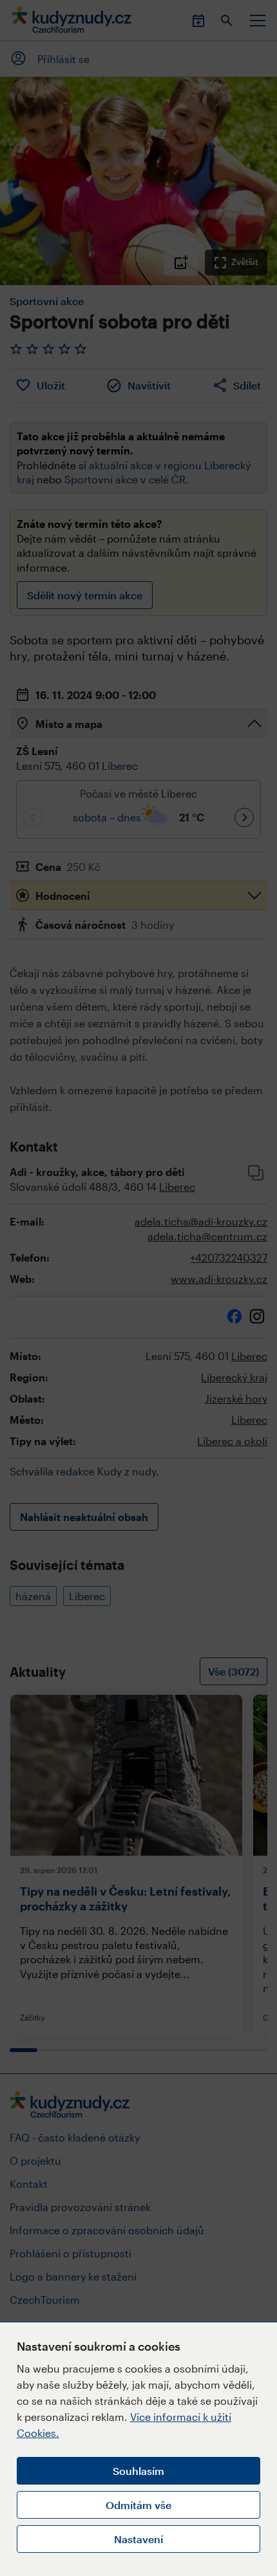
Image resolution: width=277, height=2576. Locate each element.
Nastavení (138, 2539)
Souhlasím (138, 2471)
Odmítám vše (138, 2505)
